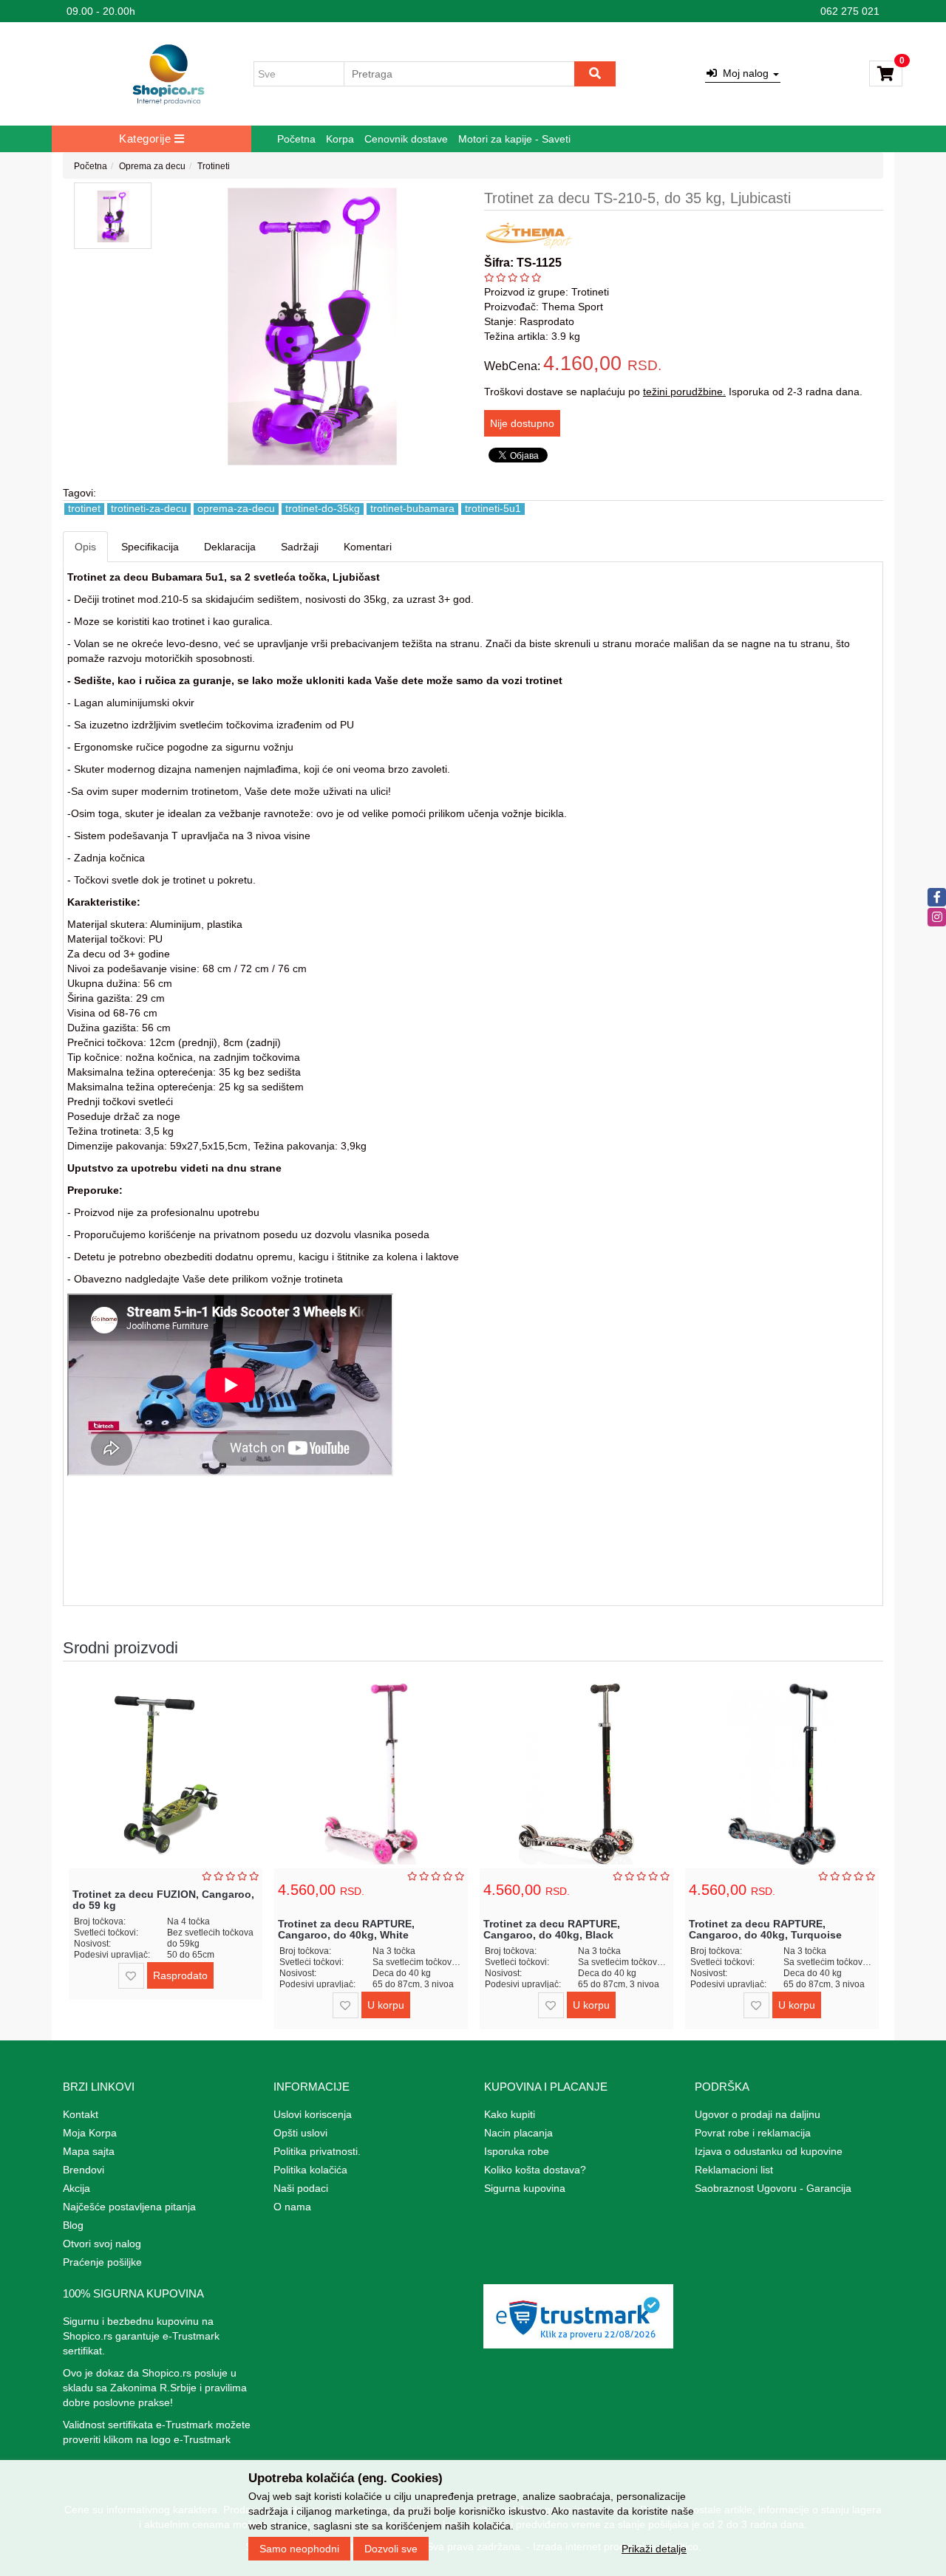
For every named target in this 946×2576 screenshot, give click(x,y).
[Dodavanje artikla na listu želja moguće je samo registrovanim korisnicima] (131, 1976)
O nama (292, 2207)
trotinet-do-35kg (323, 509)
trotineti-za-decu (149, 509)
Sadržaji (300, 547)
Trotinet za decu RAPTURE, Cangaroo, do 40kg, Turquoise (765, 1929)
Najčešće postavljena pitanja (129, 2207)
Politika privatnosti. (317, 2151)
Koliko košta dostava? (535, 2170)
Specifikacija (150, 547)
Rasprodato (180, 1975)
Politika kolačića (310, 2170)
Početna (296, 139)
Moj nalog (744, 73)
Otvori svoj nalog (102, 2244)
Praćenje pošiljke (102, 2262)
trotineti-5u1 (493, 509)
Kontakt (81, 2114)
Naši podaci (301, 2188)
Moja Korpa (90, 2133)
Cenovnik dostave (406, 139)
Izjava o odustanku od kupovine (769, 2151)
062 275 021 (850, 11)
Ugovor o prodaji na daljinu (758, 2114)
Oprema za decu (152, 166)
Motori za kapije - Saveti (514, 139)
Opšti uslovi (300, 2133)
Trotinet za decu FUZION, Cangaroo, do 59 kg (163, 1900)
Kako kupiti (510, 2114)
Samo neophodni (299, 2549)
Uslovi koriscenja (313, 2114)
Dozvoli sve (391, 2549)
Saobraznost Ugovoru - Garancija (773, 2188)
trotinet (84, 509)
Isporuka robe (517, 2151)
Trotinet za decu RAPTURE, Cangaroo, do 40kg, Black (552, 1929)
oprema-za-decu (236, 509)
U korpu (386, 2005)
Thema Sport (572, 307)
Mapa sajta (89, 2151)
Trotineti (214, 166)
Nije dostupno (522, 423)
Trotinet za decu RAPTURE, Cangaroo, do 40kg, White (346, 1929)
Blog (73, 2225)
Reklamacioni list (734, 2170)
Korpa (340, 139)
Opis (85, 547)
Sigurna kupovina (525, 2188)
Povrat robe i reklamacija (753, 2133)
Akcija (76, 2188)
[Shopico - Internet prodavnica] (169, 74)
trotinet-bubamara (412, 509)
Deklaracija (230, 547)
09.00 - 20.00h (101, 11)
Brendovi (84, 2170)
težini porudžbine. (684, 392)
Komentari (368, 547)
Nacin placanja (518, 2133)
